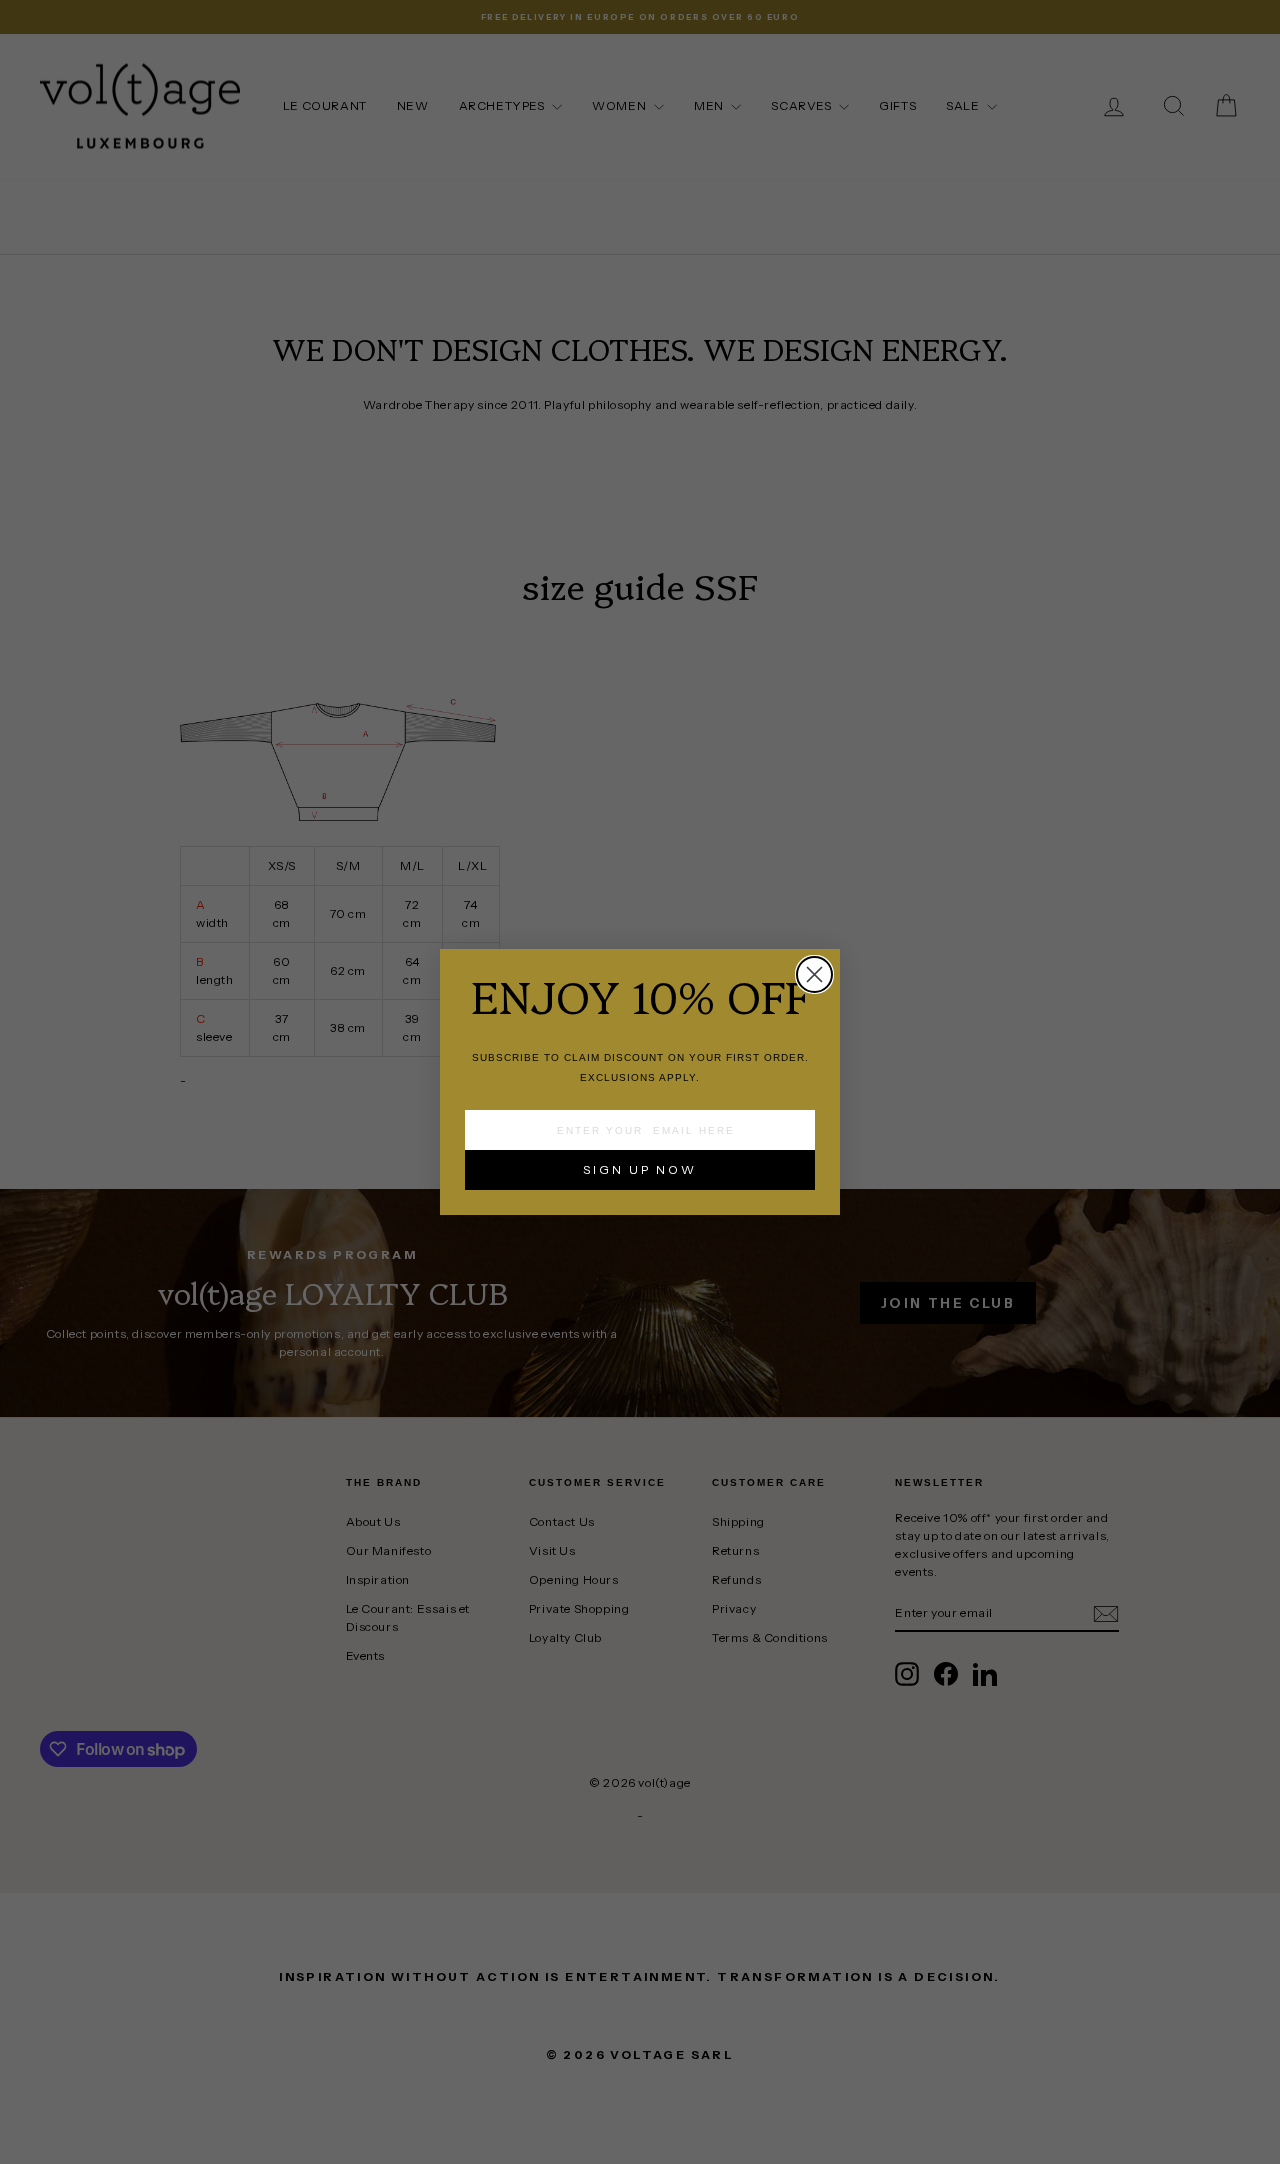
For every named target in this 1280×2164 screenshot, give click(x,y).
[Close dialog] (814, 974)
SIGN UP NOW (640, 1169)
